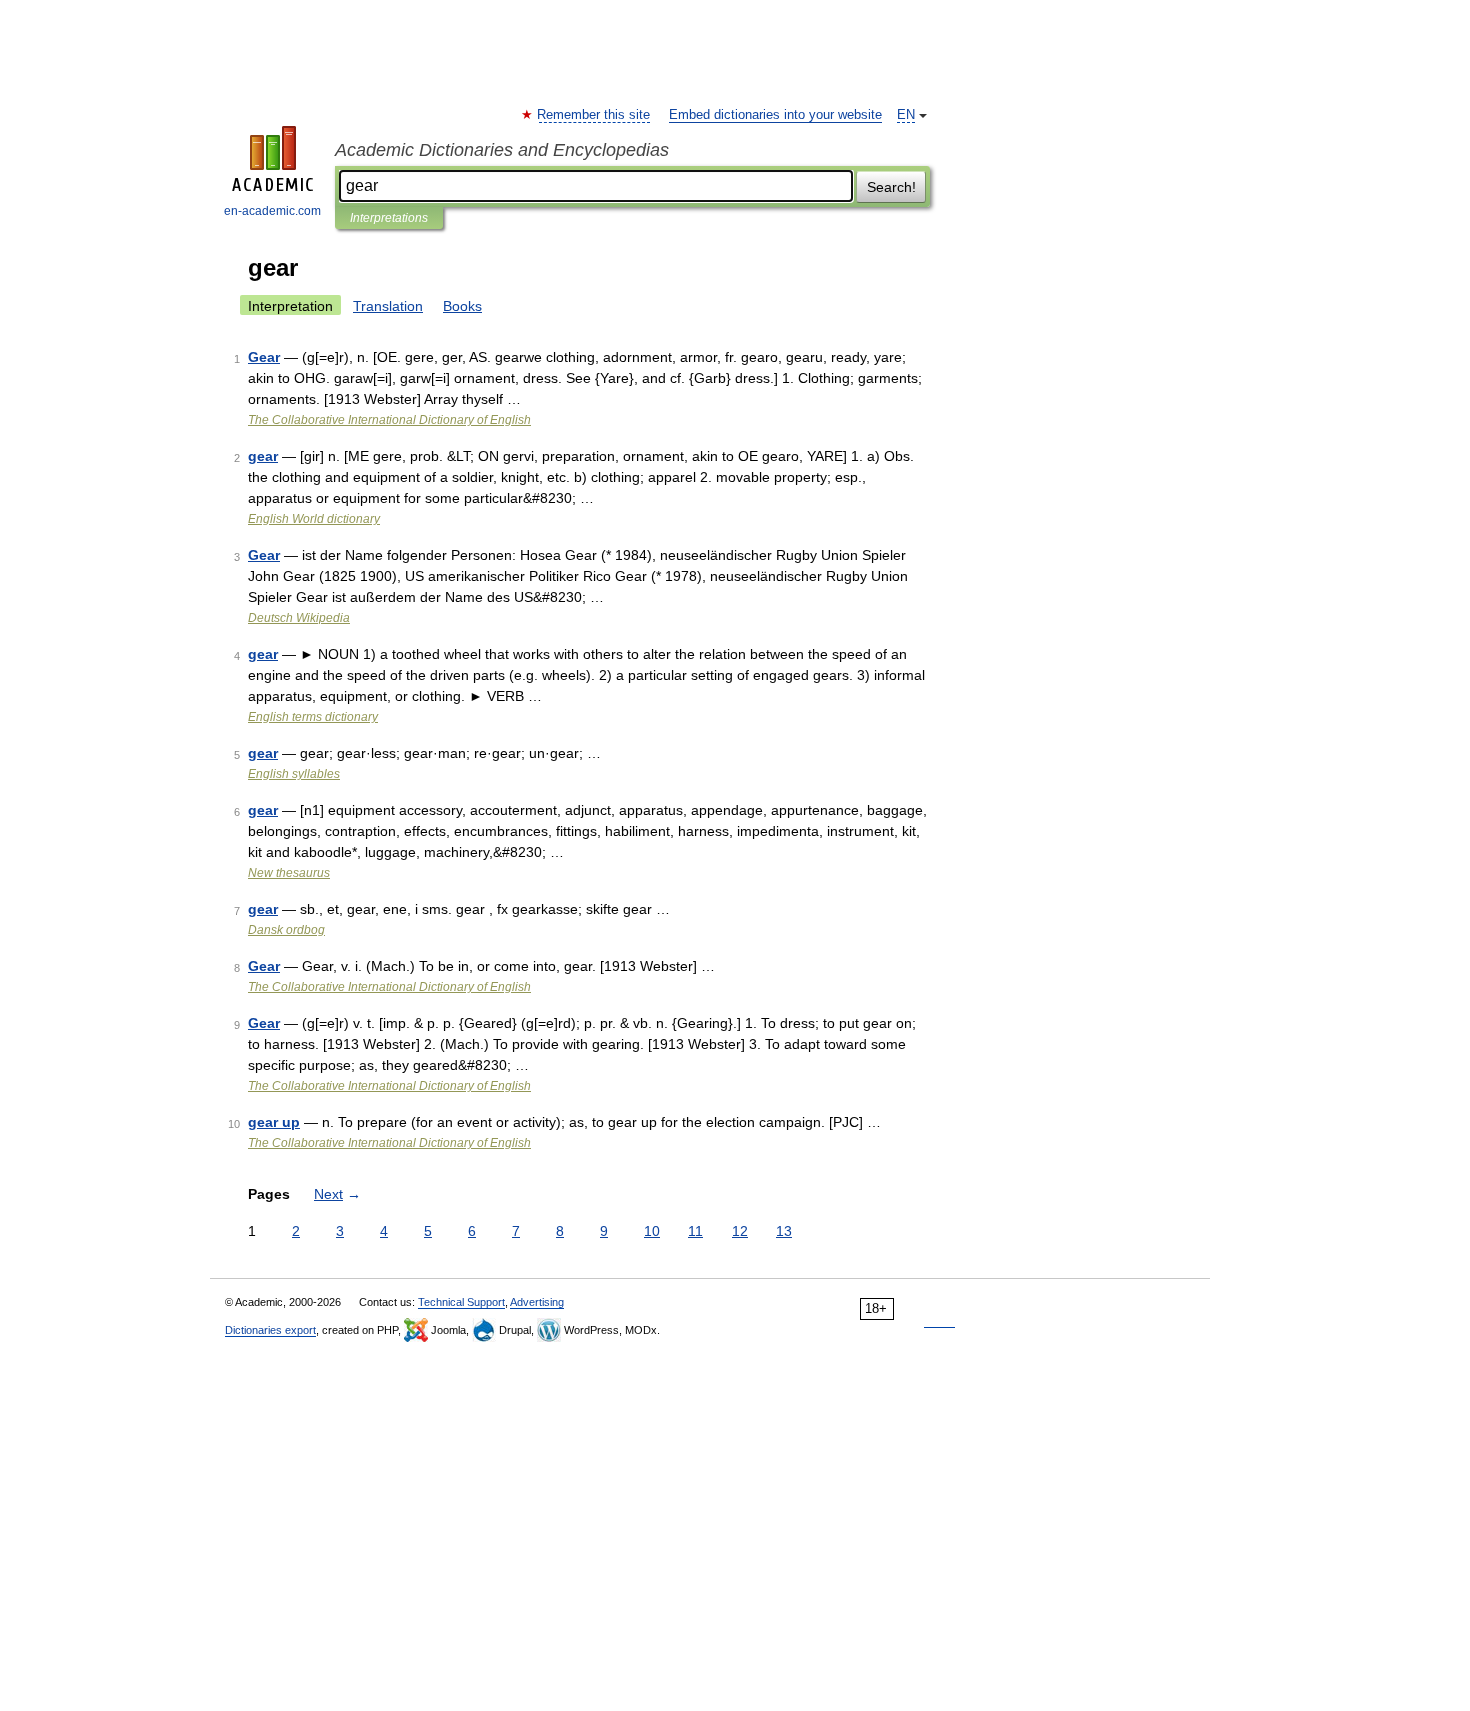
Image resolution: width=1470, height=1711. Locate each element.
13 (784, 1231)
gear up (274, 1122)
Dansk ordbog (286, 930)
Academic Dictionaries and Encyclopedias (502, 150)
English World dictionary (314, 519)
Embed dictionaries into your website (775, 115)
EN (906, 115)
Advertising (537, 1302)
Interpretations (389, 218)
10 (652, 1231)
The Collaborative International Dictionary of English (389, 420)
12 (740, 1231)
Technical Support (461, 1302)
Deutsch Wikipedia (299, 618)
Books (462, 306)
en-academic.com (272, 211)
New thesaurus (289, 873)
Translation (388, 306)
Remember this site (594, 115)
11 (695, 1231)
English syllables (294, 774)
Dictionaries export (270, 1330)
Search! (891, 187)
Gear (264, 357)
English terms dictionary (313, 717)
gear (263, 456)
